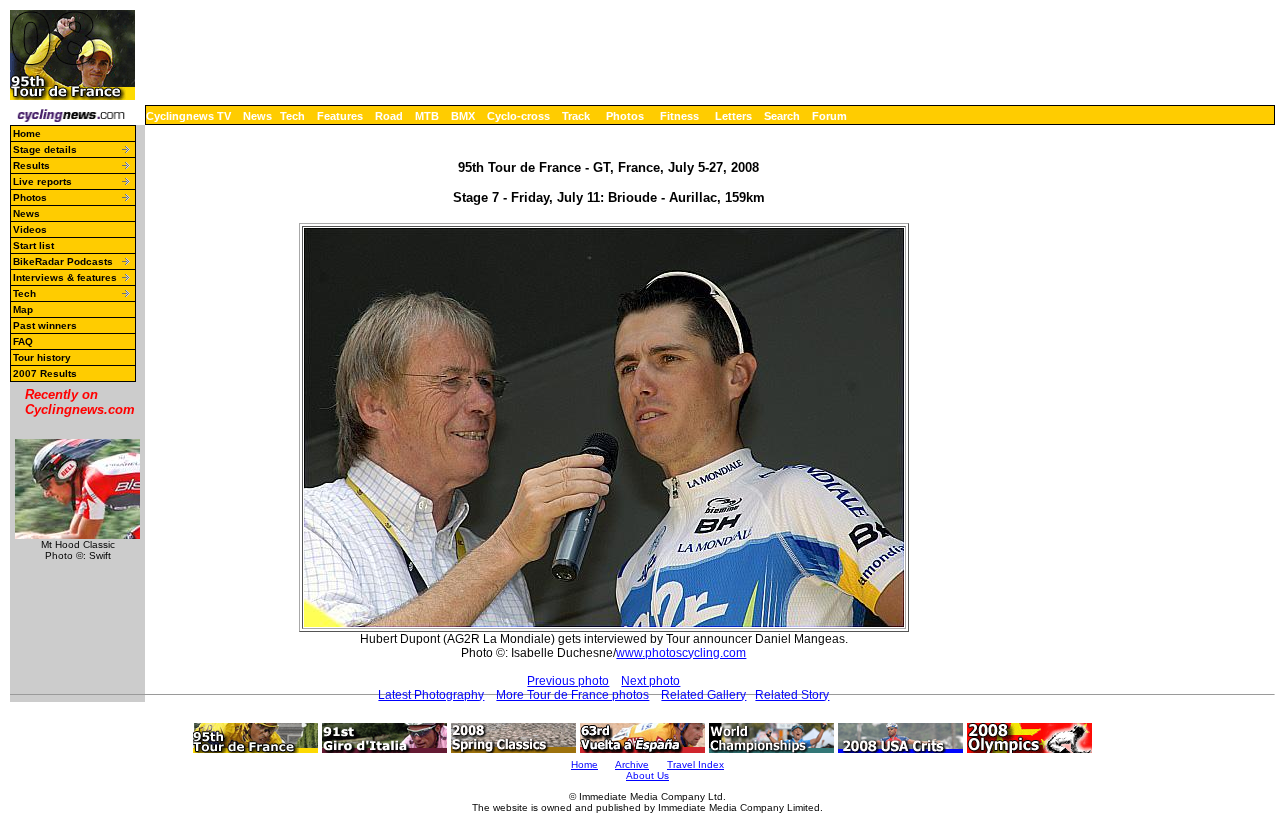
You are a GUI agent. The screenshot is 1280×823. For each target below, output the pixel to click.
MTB (427, 116)
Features (340, 116)
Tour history (42, 357)
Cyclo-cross (518, 116)
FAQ (23, 341)
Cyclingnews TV (188, 116)
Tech (292, 116)
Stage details (45, 149)
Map (23, 309)
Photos (625, 116)
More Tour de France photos (572, 695)
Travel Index (695, 764)
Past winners (45, 325)
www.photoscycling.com (681, 653)
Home (27, 133)
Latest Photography (431, 695)
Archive (632, 764)
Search (782, 116)
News (257, 116)
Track (576, 116)
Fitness (679, 116)
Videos (30, 229)
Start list (33, 245)
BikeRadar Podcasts (63, 261)
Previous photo (568, 681)
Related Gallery (703, 695)
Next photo (650, 681)
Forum (829, 116)
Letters (733, 116)
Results (31, 165)
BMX (463, 116)
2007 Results (45, 373)
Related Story (792, 695)
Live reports (42, 181)
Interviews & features (65, 277)
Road (389, 116)
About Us (647, 775)
